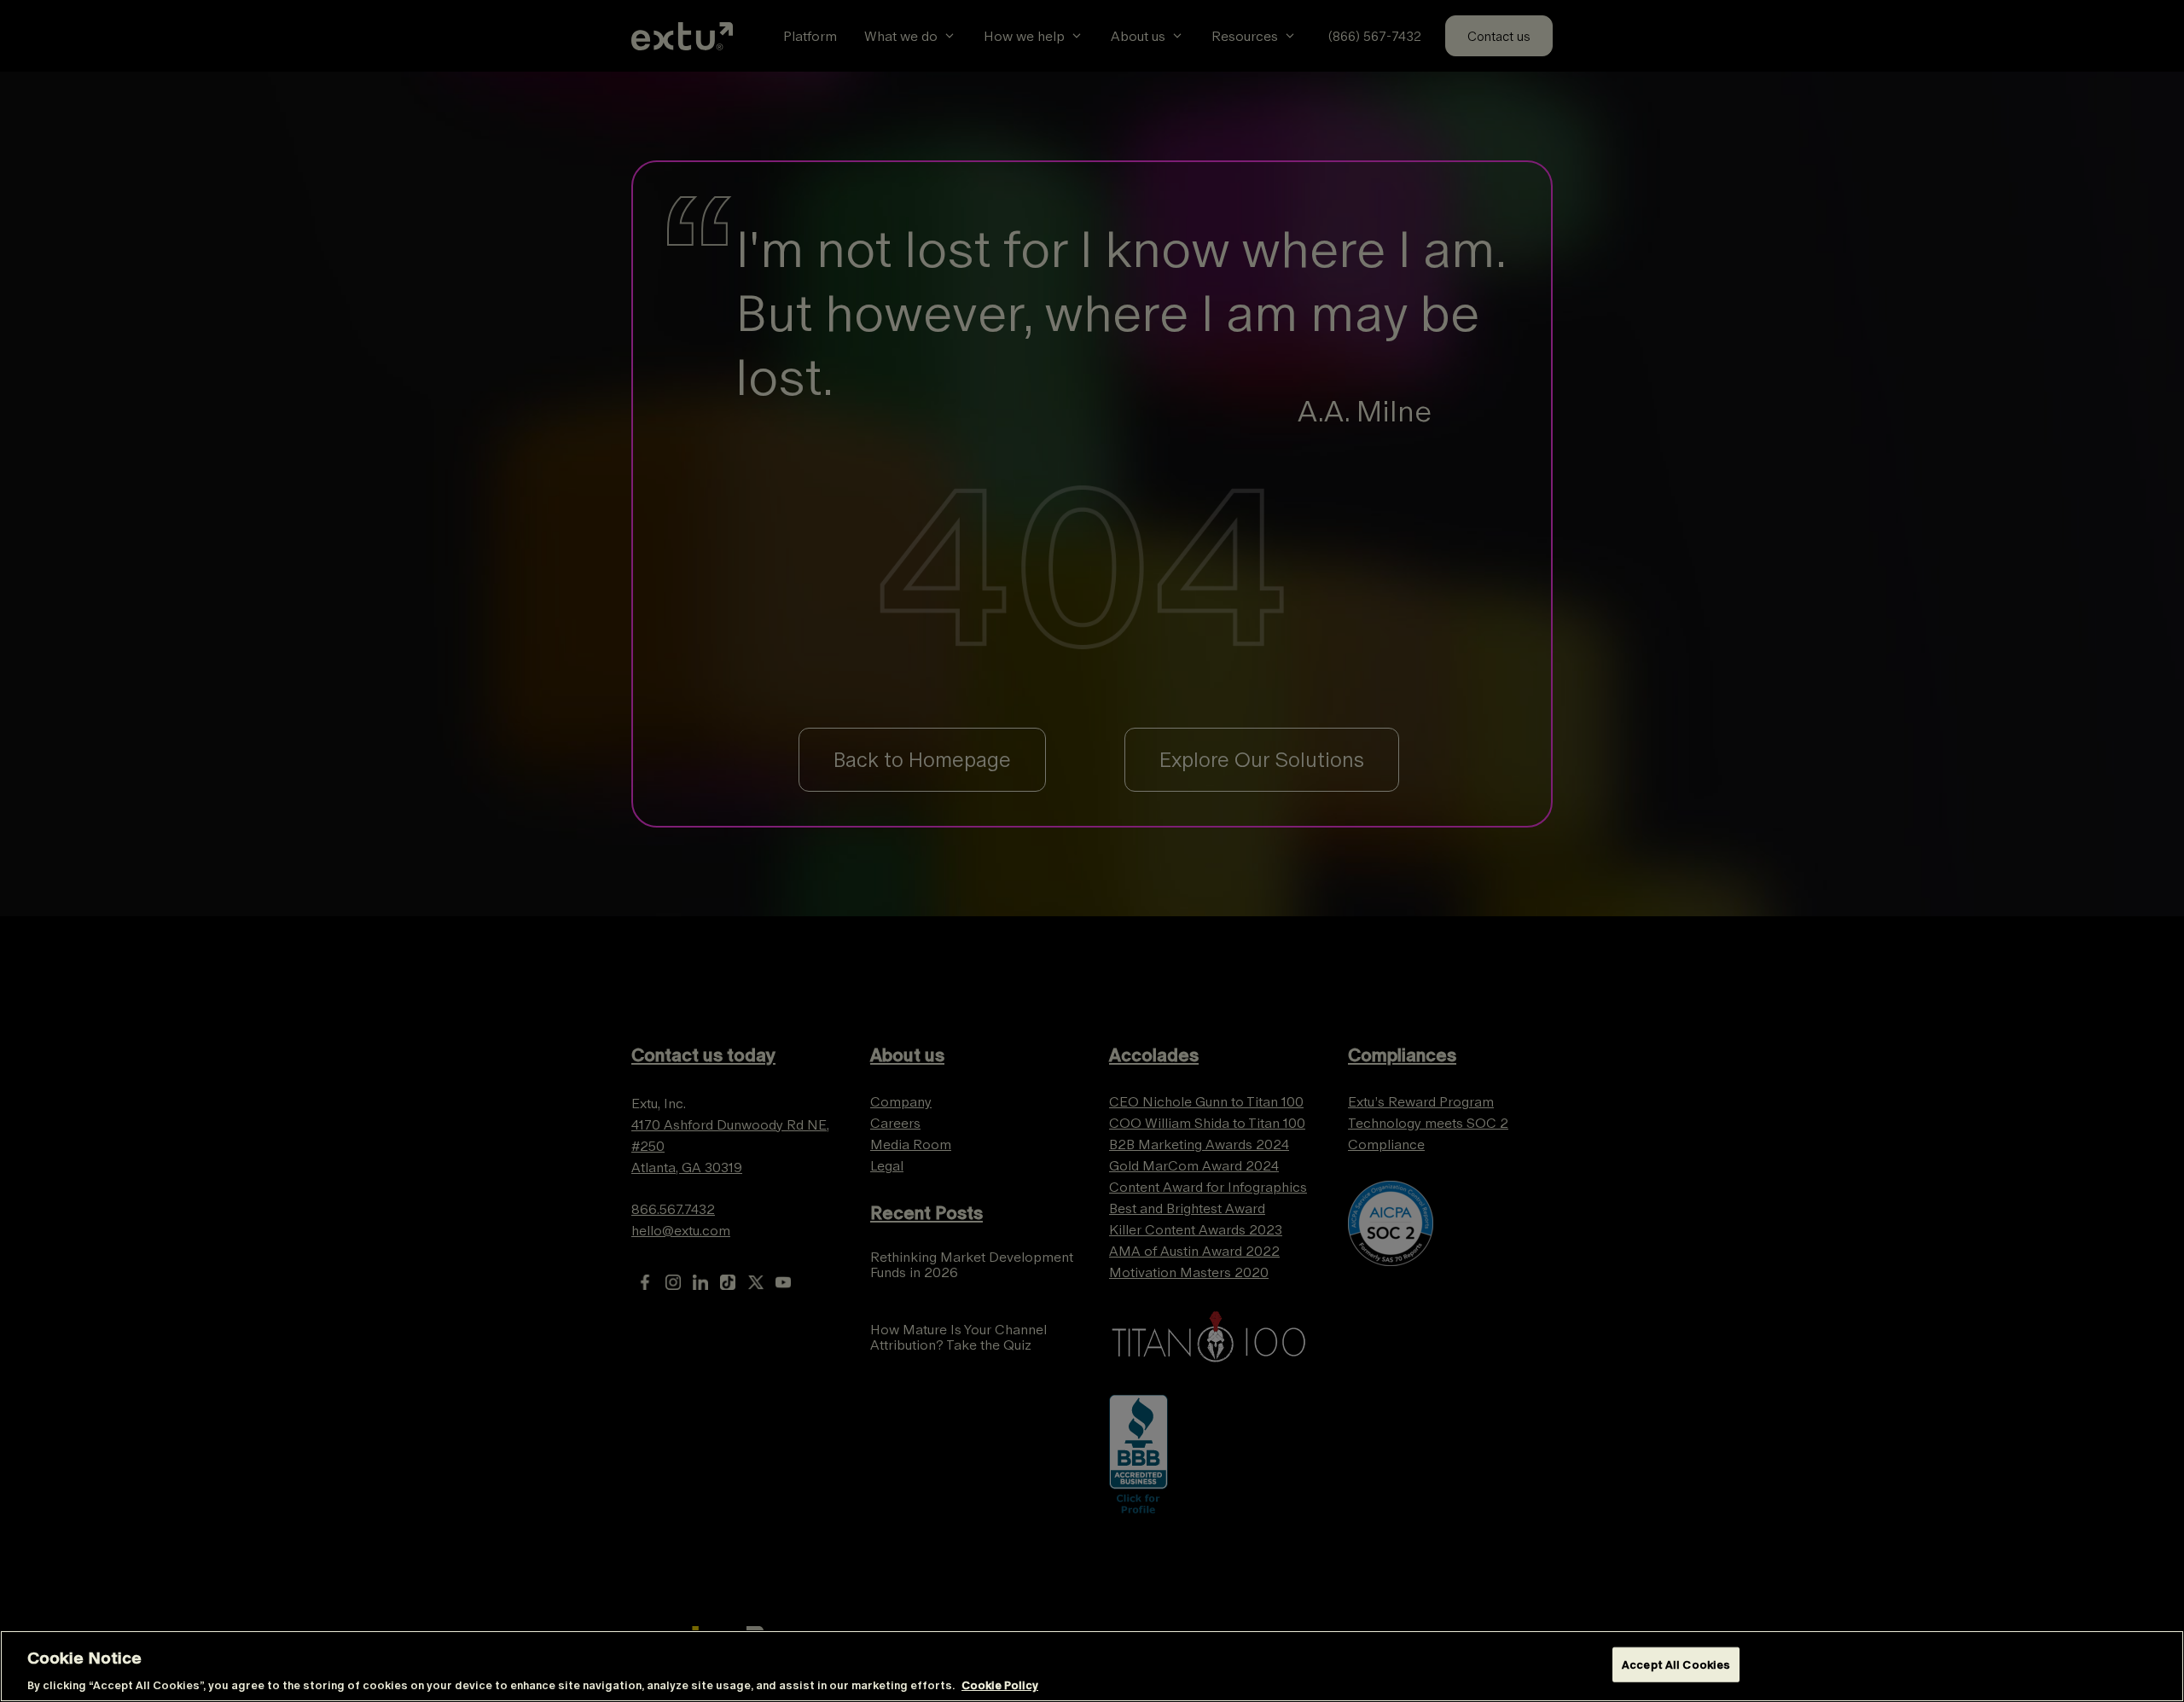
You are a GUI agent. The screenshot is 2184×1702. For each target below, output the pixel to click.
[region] (1092, 1666)
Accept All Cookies (1676, 1664)
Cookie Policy (1000, 1685)
